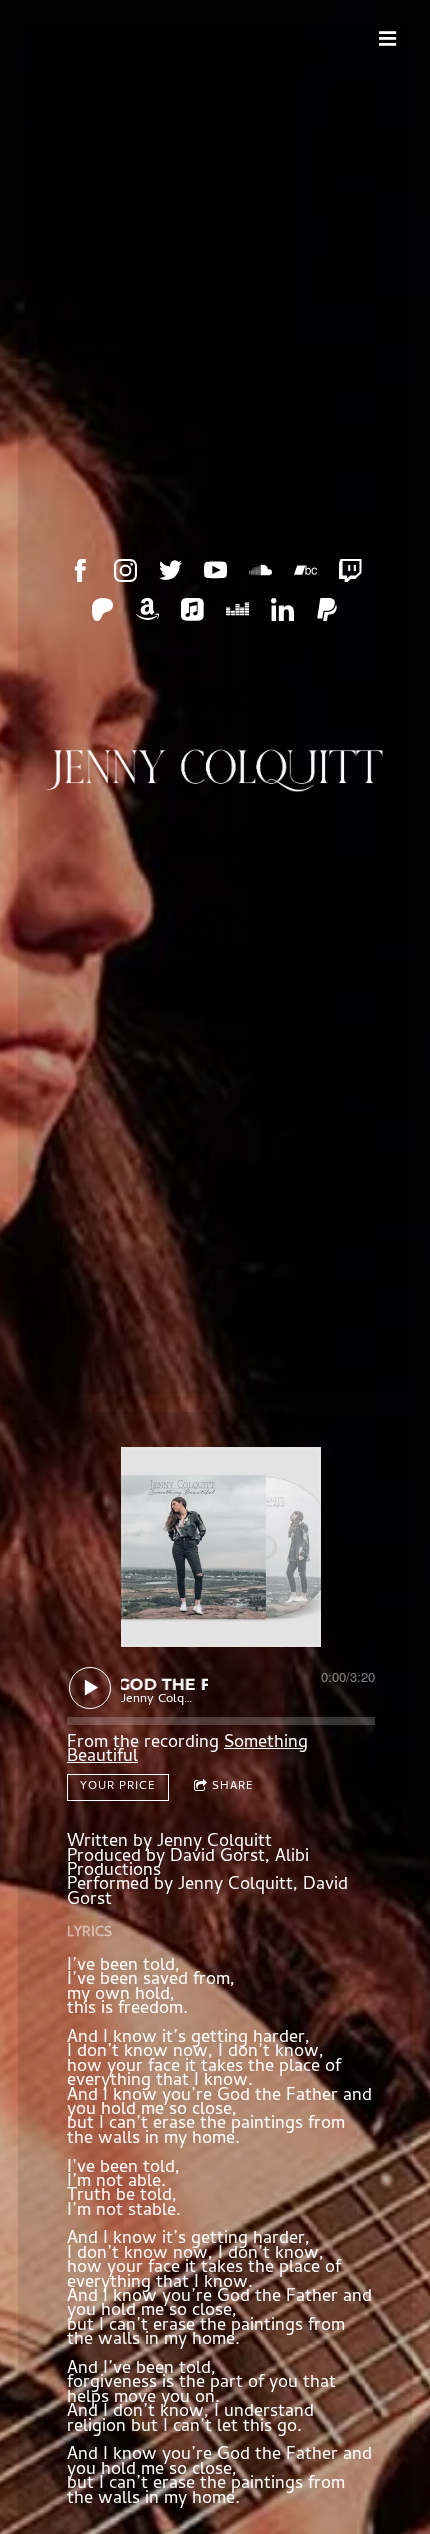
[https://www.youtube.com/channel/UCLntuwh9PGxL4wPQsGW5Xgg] (215, 570)
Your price (118, 1787)
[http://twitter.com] (170, 570)
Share (233, 1787)
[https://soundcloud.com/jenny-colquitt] (260, 570)
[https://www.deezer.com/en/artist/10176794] (237, 609)
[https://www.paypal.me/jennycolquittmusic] (327, 609)
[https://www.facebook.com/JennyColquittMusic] (80, 570)
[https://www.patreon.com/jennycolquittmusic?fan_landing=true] (102, 609)
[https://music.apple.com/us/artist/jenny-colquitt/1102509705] (192, 609)
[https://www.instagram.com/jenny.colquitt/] (125, 570)
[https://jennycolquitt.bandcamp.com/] (305, 570)
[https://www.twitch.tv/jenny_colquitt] (350, 570)
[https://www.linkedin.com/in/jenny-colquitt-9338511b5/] (282, 609)
